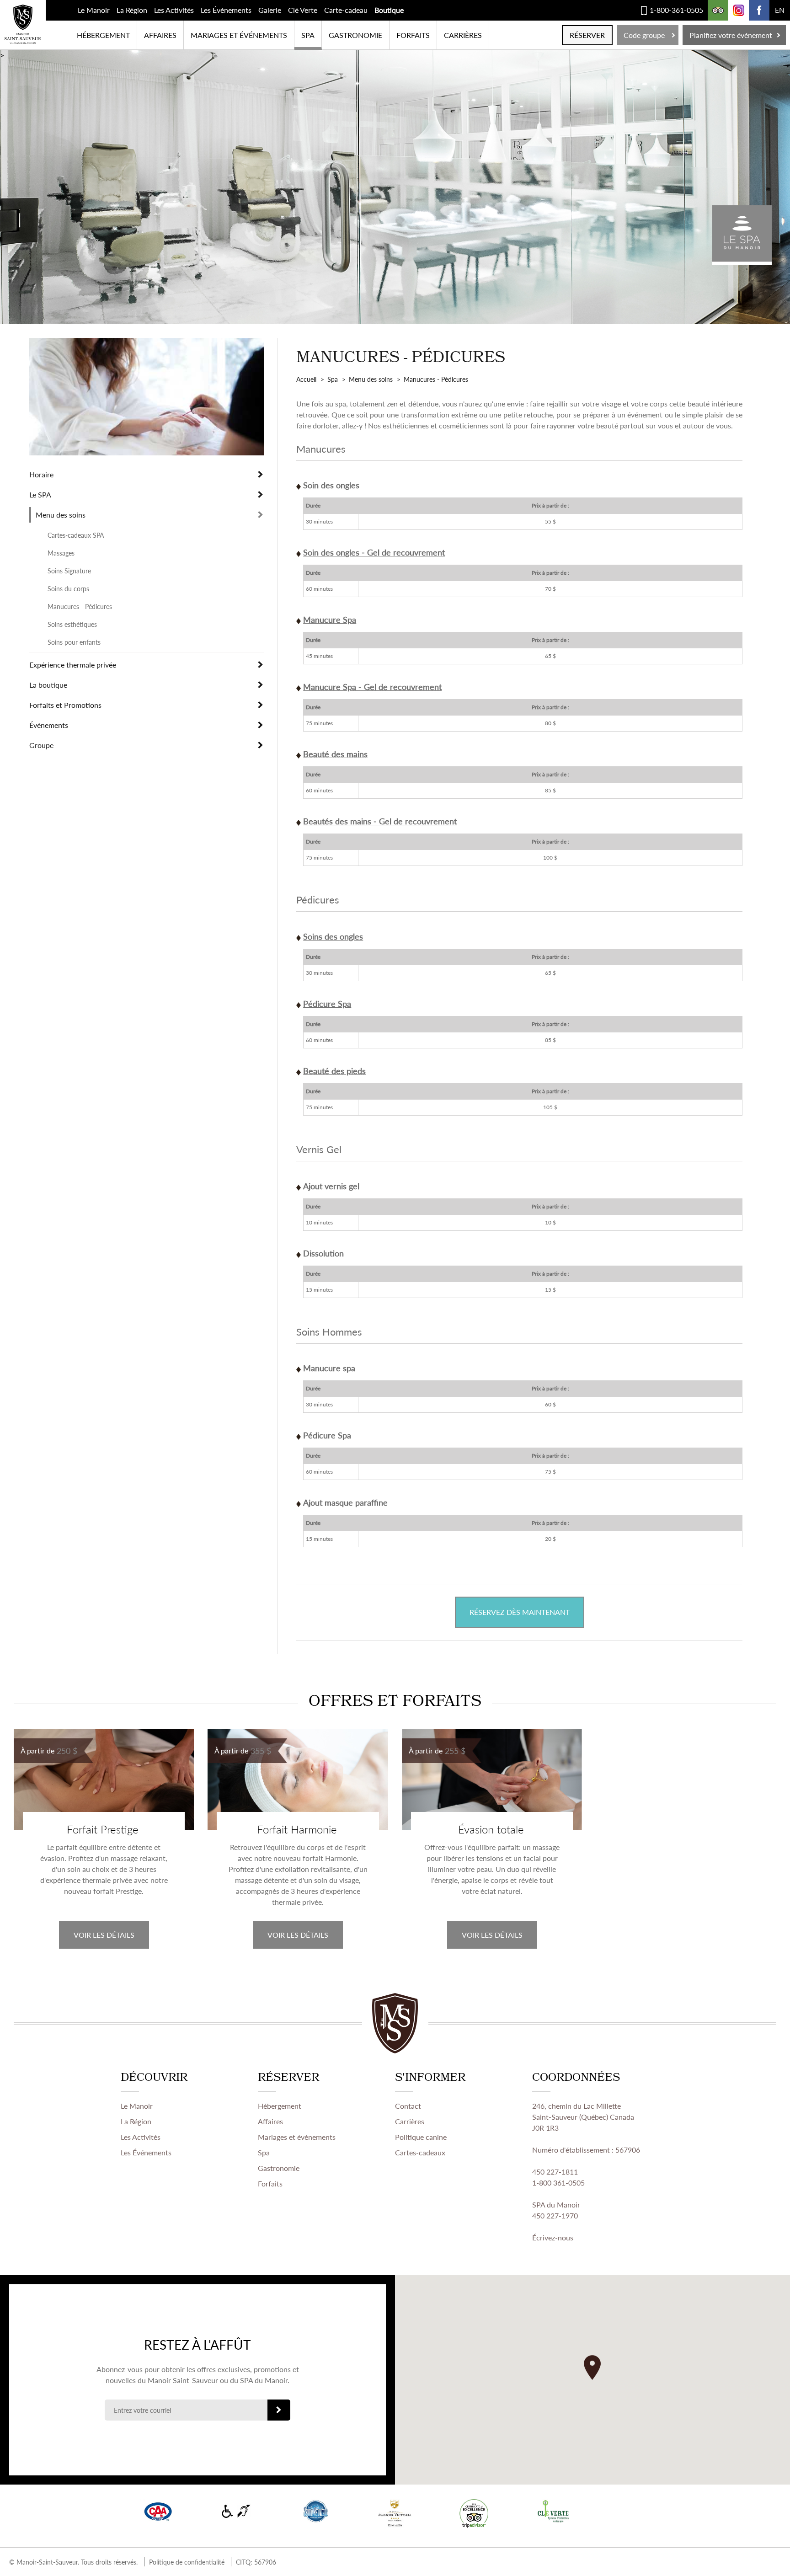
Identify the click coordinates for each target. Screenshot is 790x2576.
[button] (592, 2368)
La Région (132, 10)
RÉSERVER (587, 35)
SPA (308, 35)
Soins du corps (68, 588)
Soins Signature (69, 571)
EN (780, 10)
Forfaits (413, 35)
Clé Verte (303, 10)
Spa (264, 2152)
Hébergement (103, 35)
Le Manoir (94, 10)
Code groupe (644, 35)
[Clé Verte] (553, 2511)
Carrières (463, 35)
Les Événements (226, 10)
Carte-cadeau (346, 10)
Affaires (160, 35)
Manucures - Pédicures (80, 606)
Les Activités (174, 10)
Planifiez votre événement (731, 35)
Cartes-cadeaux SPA (76, 535)
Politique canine (421, 2137)
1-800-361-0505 (676, 10)
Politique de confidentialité (187, 2562)
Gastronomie (355, 35)
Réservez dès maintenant (520, 1612)
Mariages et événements (239, 35)
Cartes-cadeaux (420, 2152)
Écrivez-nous (553, 2237)
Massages (61, 553)
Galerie (270, 10)
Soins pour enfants (74, 642)
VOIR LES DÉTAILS (104, 1935)
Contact (408, 2106)
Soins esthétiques (72, 624)
